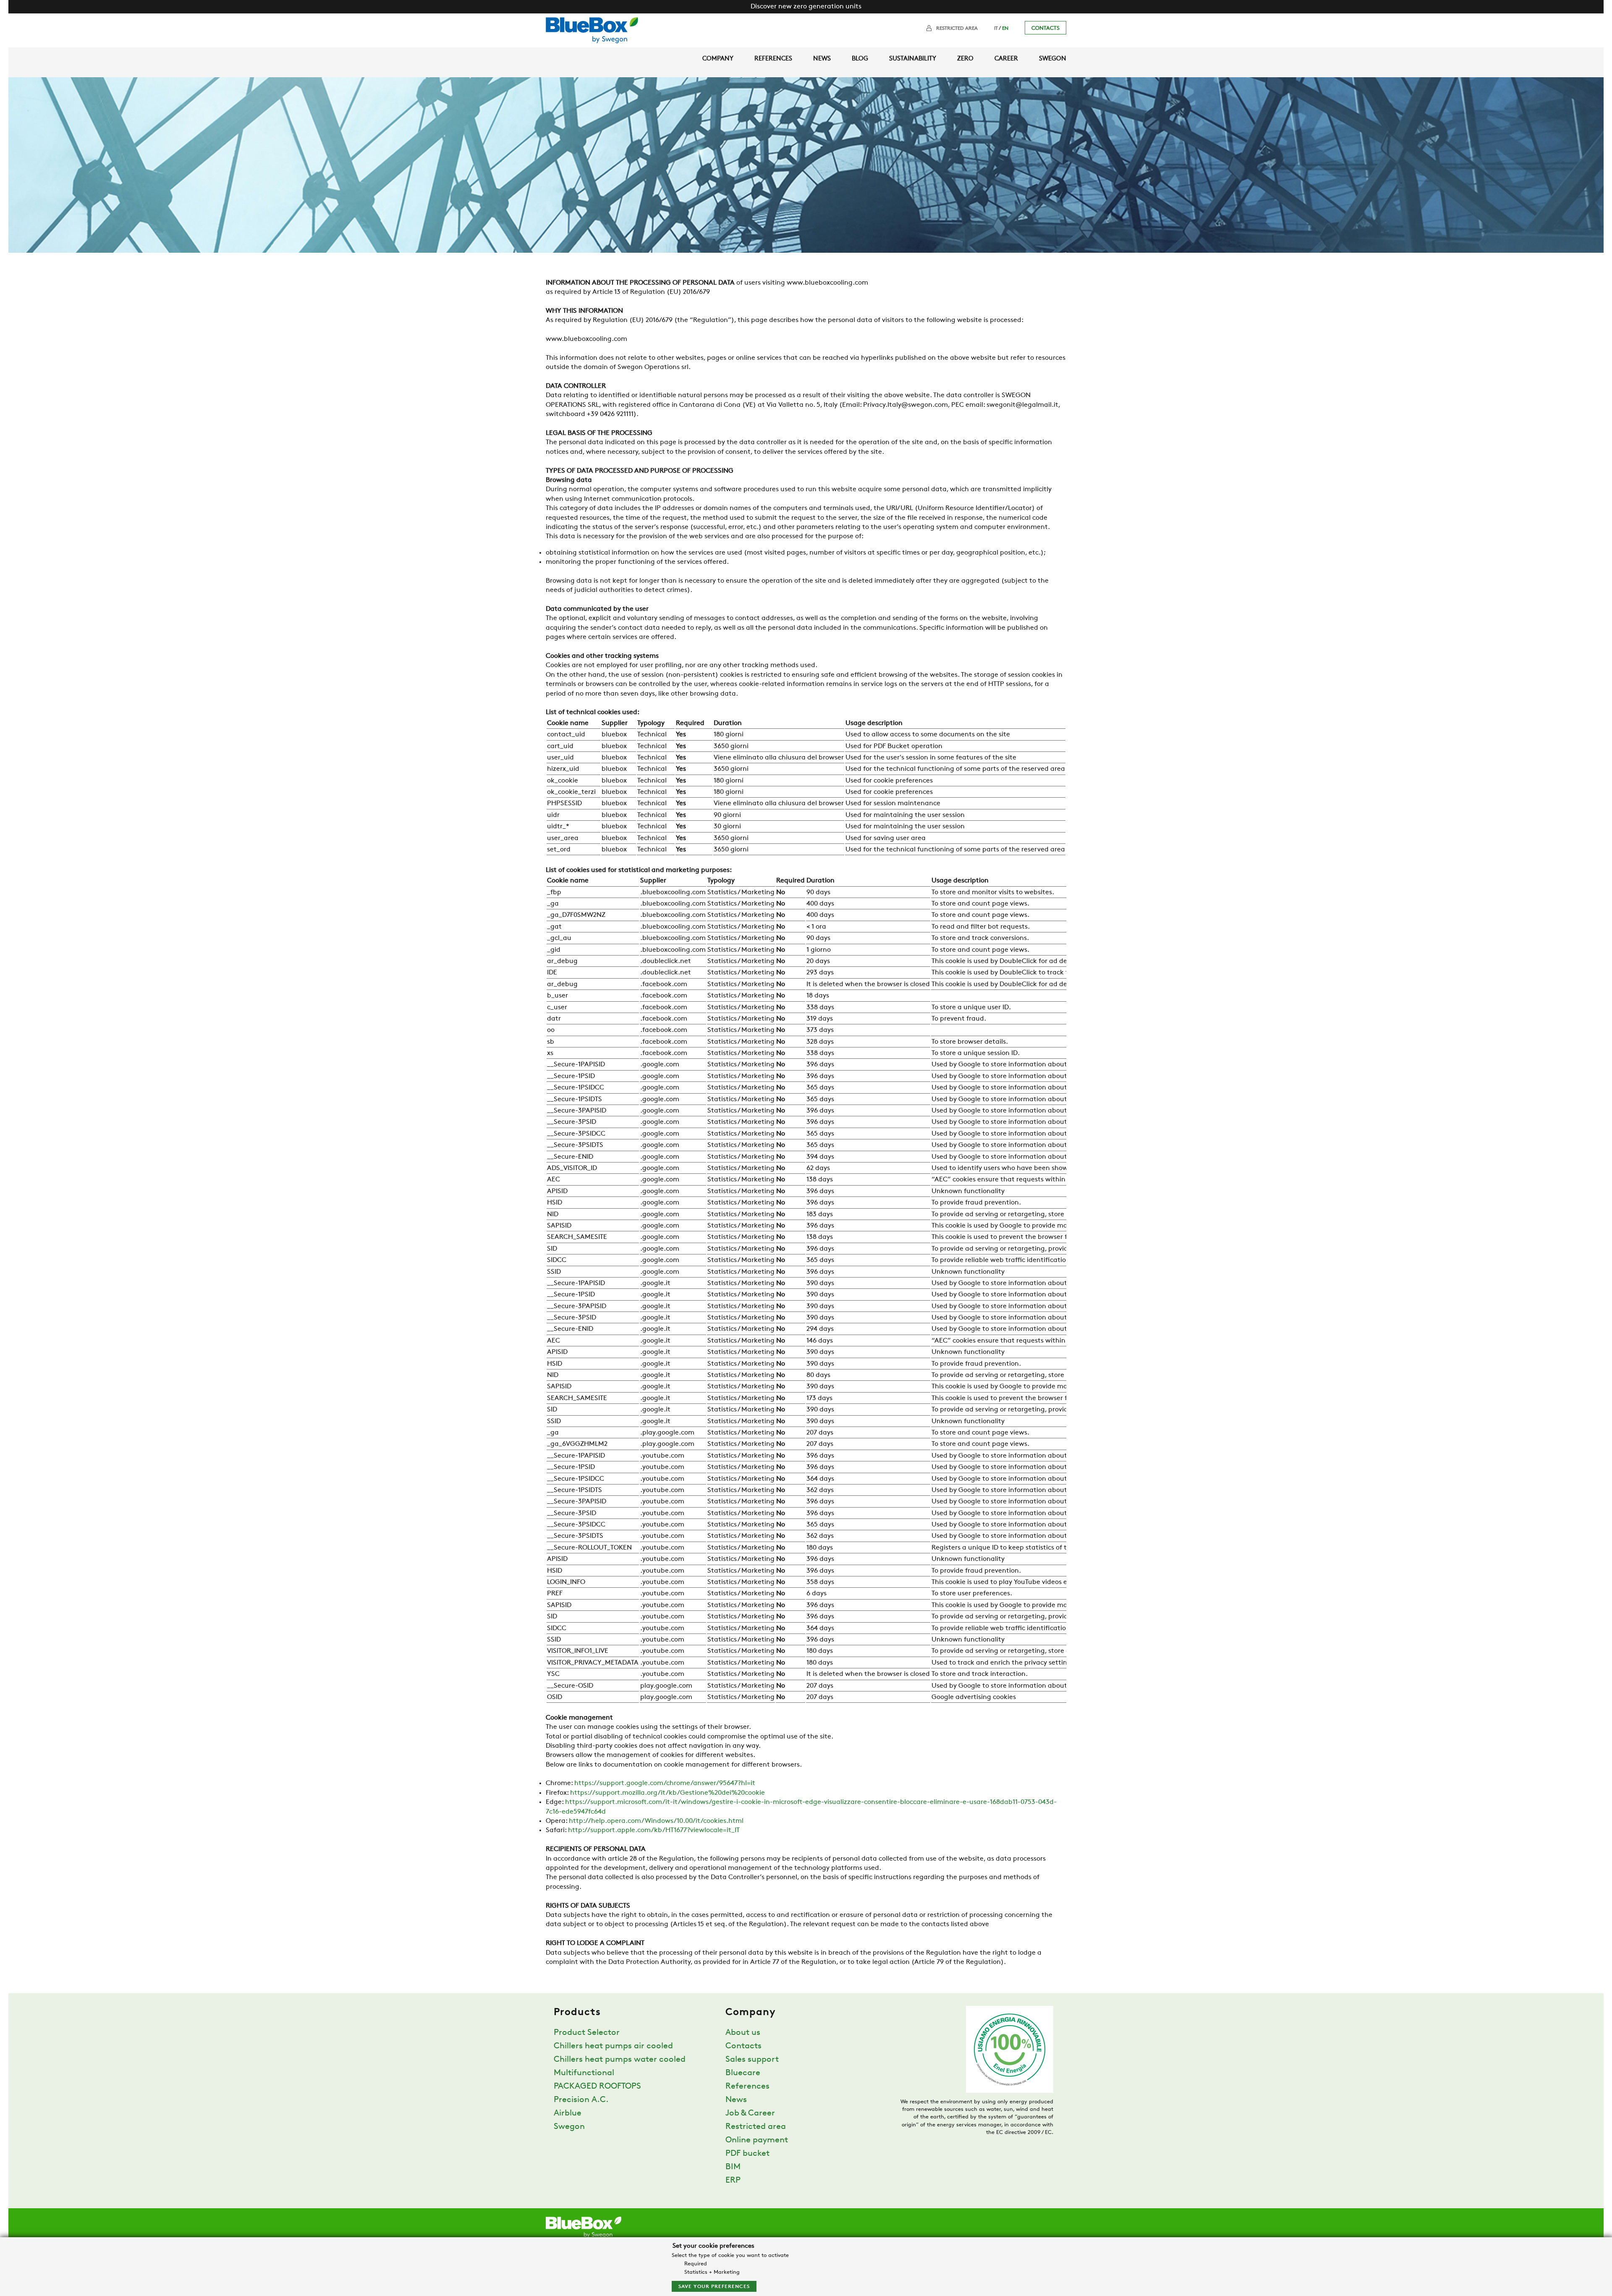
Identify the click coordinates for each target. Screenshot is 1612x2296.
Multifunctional (584, 2073)
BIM (733, 2167)
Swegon (1053, 59)
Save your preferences (714, 2287)
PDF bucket (747, 2154)
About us (743, 2033)
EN (1005, 29)
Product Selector (587, 2033)
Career (1006, 59)
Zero (965, 59)
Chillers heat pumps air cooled (613, 2046)
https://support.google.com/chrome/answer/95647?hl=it (665, 1783)
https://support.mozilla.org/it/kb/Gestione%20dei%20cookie (667, 1793)
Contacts (1045, 28)
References (773, 59)
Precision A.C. (581, 2100)
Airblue (568, 2113)
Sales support (752, 2060)
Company (718, 59)
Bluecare (743, 2073)
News (822, 59)
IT (996, 29)
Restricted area (957, 29)
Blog (860, 59)
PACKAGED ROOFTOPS (597, 2087)
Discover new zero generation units (806, 7)
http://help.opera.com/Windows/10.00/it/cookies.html (656, 1821)
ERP (733, 2181)
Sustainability (913, 59)
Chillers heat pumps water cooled (620, 2060)
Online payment (757, 2140)
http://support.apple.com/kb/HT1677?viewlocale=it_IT (654, 1830)
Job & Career (750, 2113)
